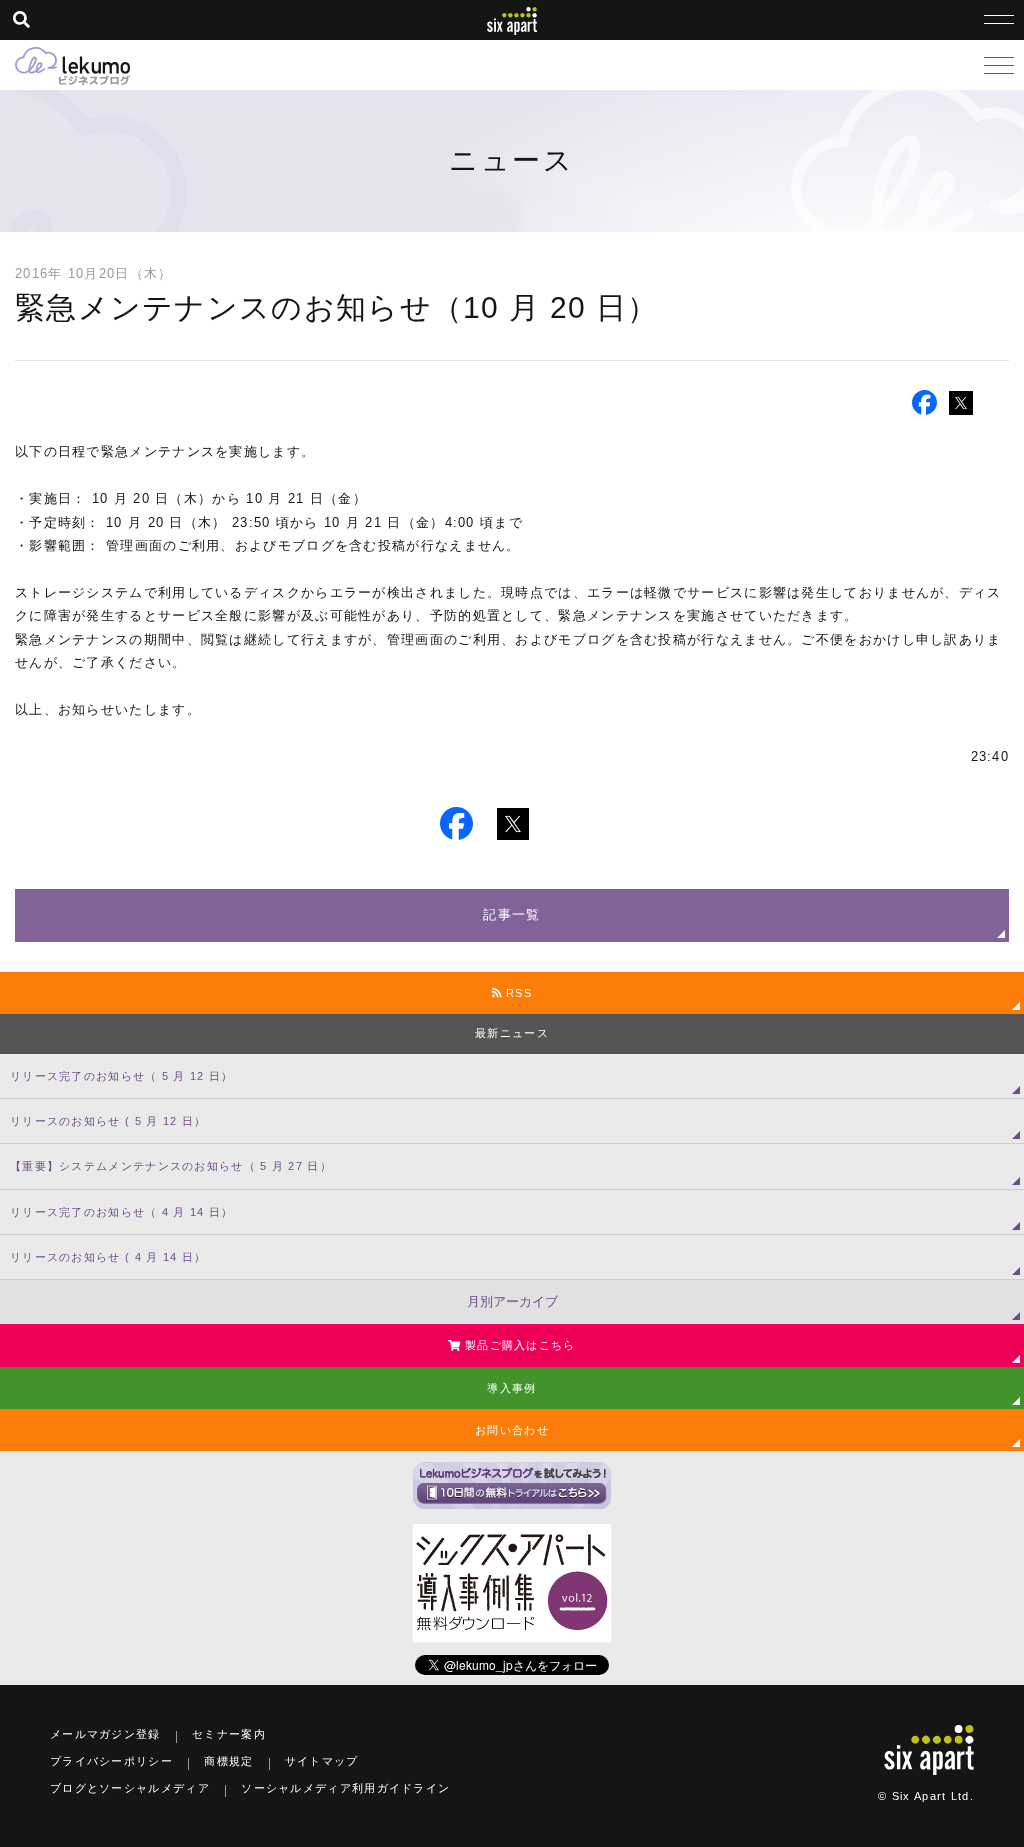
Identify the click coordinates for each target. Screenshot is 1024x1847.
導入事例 (511, 1388)
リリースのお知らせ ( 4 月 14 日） (108, 1257)
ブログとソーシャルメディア (130, 1788)
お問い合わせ (512, 1430)
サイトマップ (322, 1761)
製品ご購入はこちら (518, 1345)
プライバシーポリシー (111, 1761)
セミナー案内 (229, 1734)
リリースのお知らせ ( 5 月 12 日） (108, 1121)
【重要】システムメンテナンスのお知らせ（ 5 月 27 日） (171, 1166)
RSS (517, 993)
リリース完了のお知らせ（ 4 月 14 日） (122, 1212)
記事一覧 (511, 914)
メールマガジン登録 (105, 1734)
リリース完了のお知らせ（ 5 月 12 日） (122, 1076)
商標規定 (228, 1761)
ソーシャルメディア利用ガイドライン (345, 1788)
